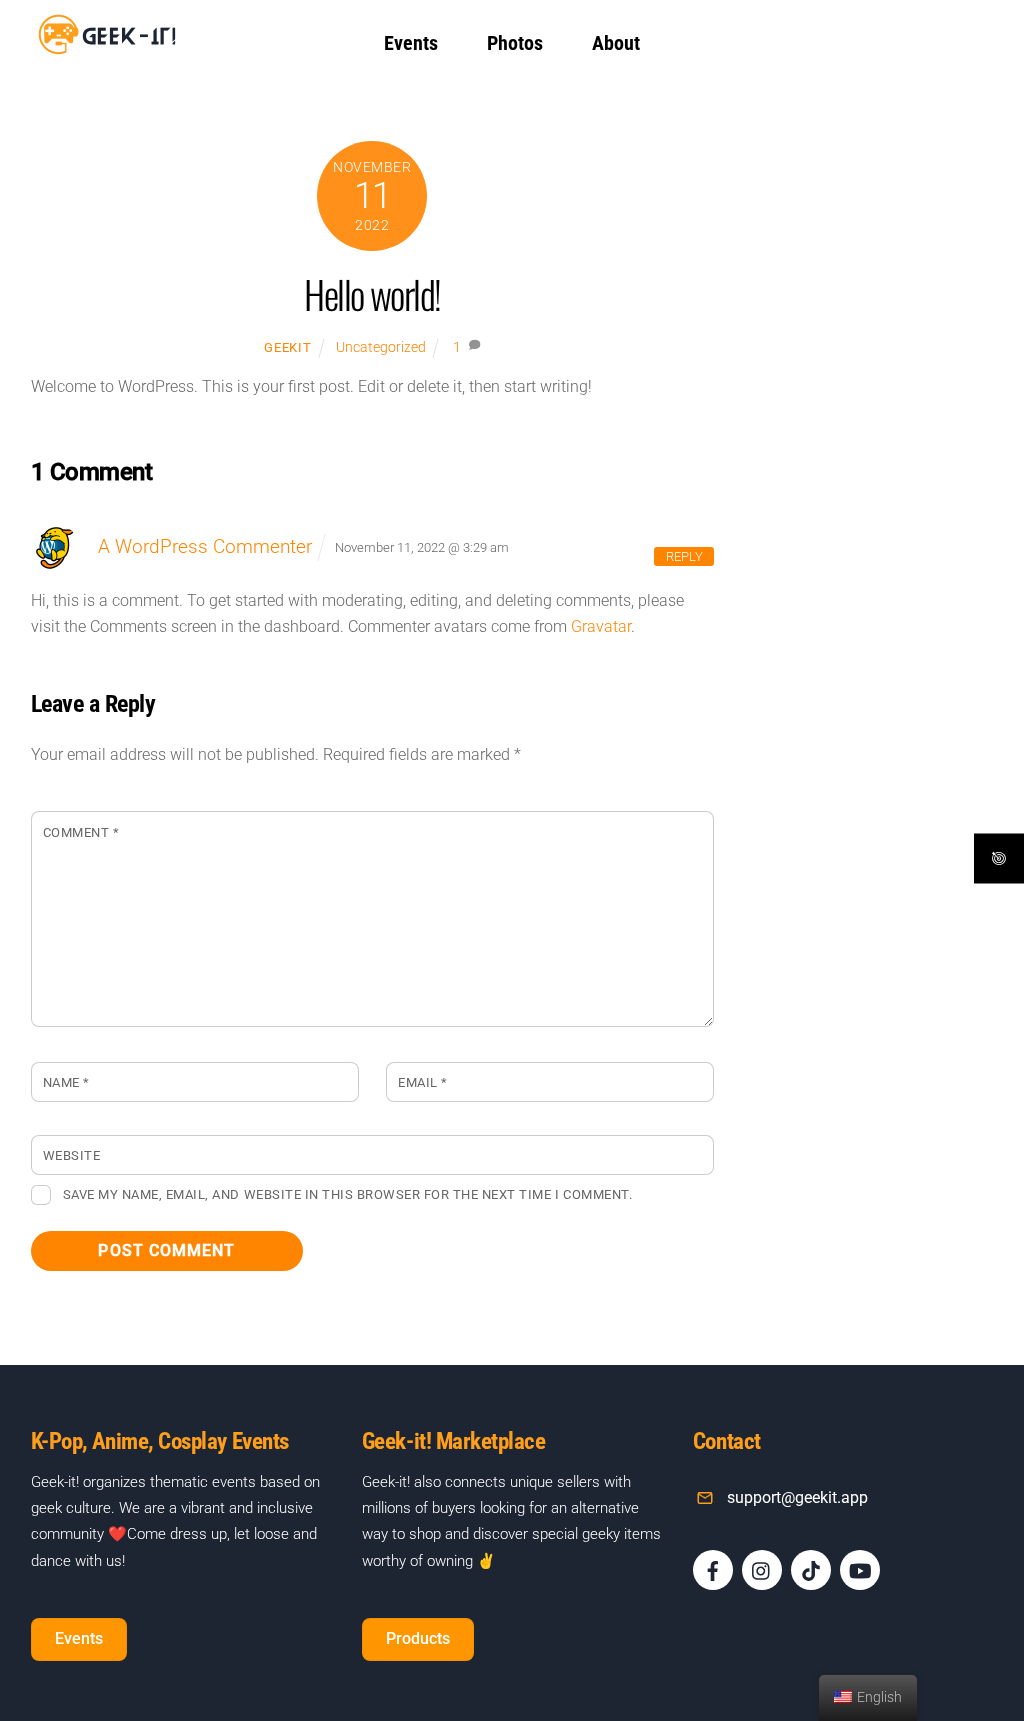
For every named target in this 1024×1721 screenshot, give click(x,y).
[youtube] (860, 1569)
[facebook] (713, 1569)
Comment (81, 832)
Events (411, 43)
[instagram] (762, 1569)
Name (66, 1082)
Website (72, 1155)
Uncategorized (381, 347)
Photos (515, 43)
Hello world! (372, 293)
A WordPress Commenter (205, 546)
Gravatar (601, 626)
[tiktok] (811, 1569)
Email (423, 1082)
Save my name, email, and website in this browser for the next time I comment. (347, 1194)
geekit (287, 347)
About (616, 43)
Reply (684, 556)
